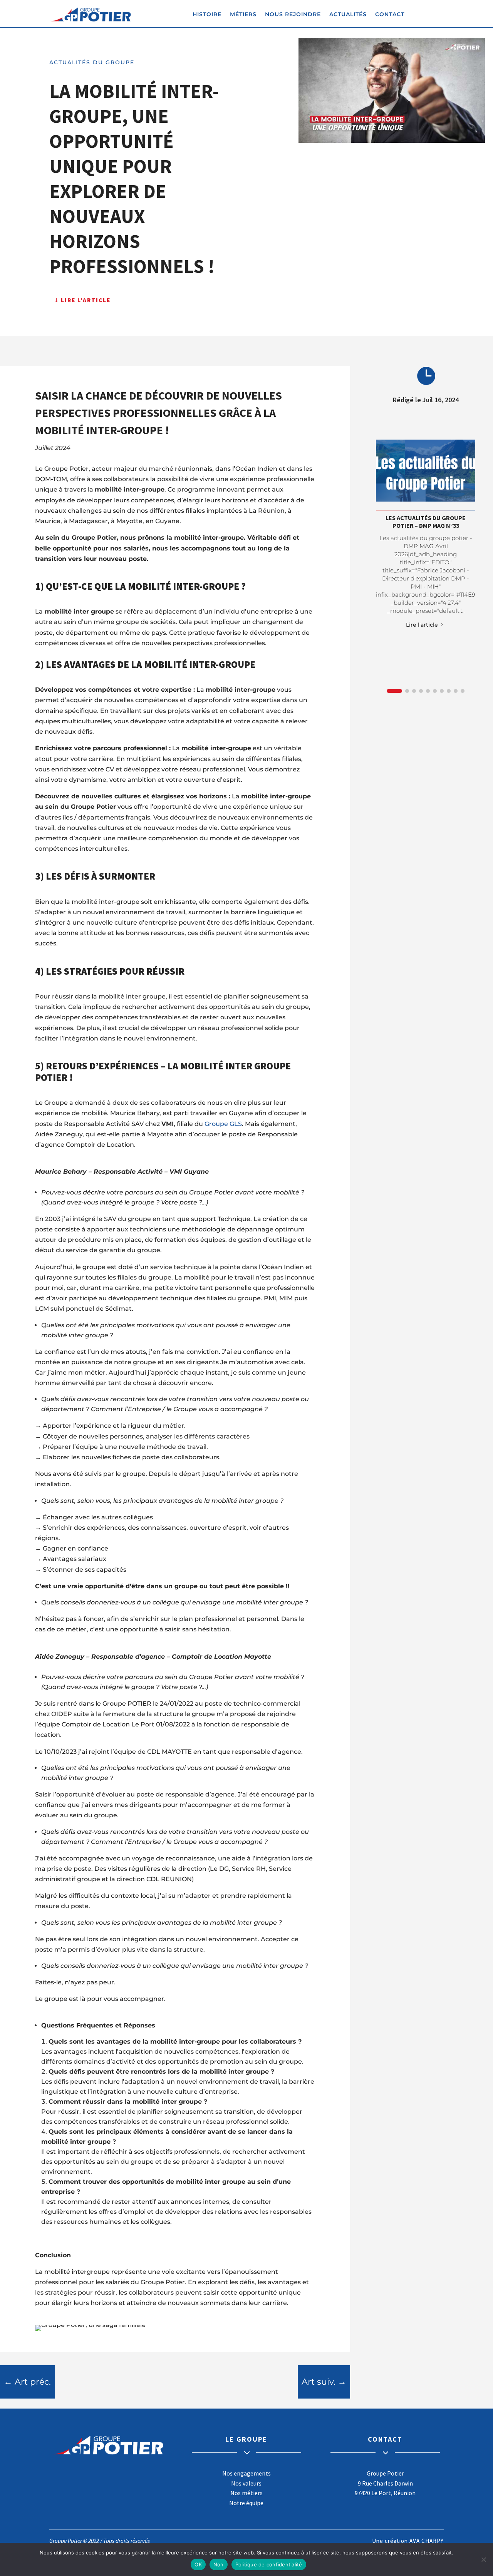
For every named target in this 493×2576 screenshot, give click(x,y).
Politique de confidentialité (269, 2564)
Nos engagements (246, 2473)
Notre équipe (246, 2503)
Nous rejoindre (293, 15)
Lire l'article (86, 300)
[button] (394, 691)
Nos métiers (246, 2493)
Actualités (348, 15)
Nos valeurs (246, 2483)
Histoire (207, 15)
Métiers (243, 15)
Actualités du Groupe (92, 62)
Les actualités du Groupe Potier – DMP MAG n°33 (426, 521)
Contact (390, 15)
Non (219, 2564)
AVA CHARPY (427, 2541)
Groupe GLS (223, 1124)
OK (198, 2564)
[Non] (483, 2559)
